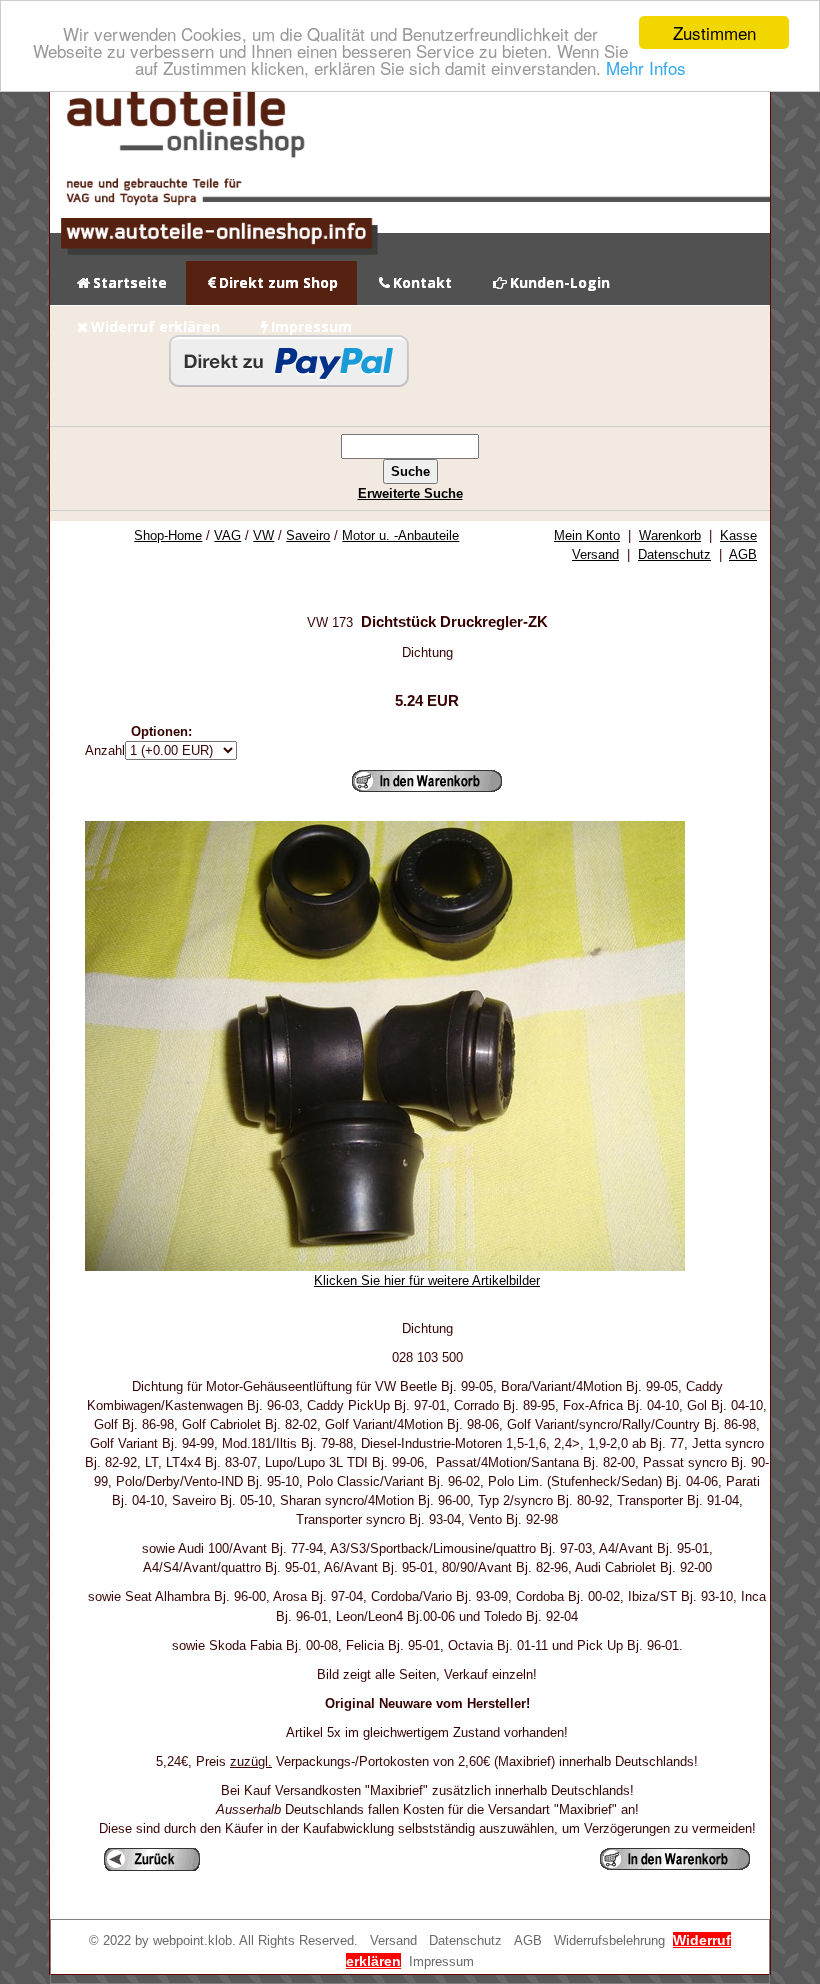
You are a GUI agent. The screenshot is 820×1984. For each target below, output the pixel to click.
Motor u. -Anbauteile (400, 535)
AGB (743, 554)
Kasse (738, 535)
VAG (227, 535)
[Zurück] (152, 1859)
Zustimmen (714, 32)
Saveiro (308, 535)
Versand (595, 554)
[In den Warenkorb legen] (427, 781)
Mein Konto (587, 535)
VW (263, 535)
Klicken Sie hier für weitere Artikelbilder (427, 1280)
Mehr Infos (646, 67)
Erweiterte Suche (410, 493)
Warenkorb (670, 535)
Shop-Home (168, 535)
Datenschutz (674, 554)
